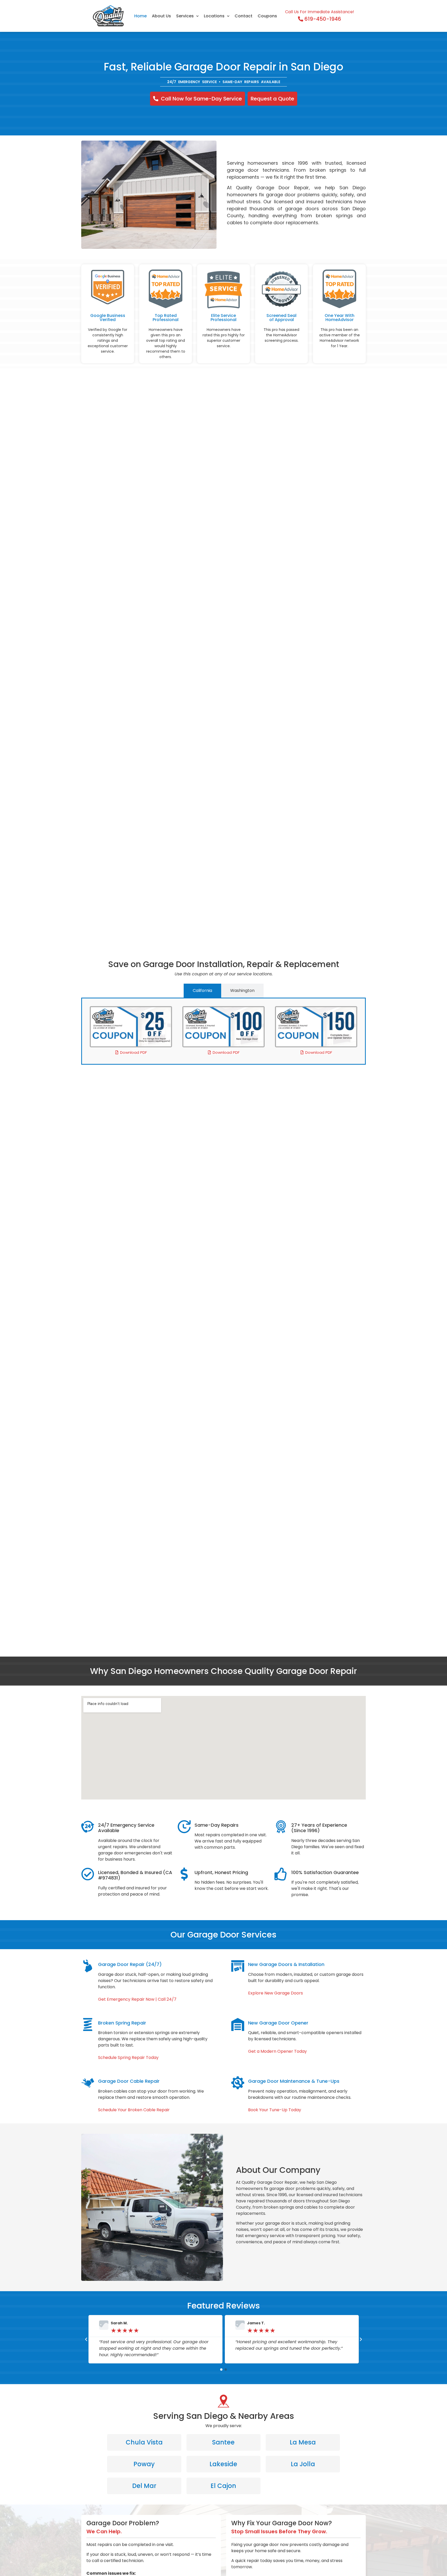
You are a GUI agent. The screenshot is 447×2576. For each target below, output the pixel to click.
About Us (161, 16)
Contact (244, 16)
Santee (223, 2442)
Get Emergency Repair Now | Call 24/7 (137, 1999)
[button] (86, 2339)
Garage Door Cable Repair (129, 2081)
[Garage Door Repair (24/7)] (88, 1966)
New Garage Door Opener (278, 2023)
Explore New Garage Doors (275, 1993)
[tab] (202, 991)
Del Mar (144, 2486)
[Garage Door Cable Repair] (88, 2083)
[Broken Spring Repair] (88, 2024)
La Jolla (303, 2464)
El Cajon (223, 2486)
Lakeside (223, 2464)
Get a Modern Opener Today (277, 2051)
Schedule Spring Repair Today (128, 2058)
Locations (214, 16)
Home (140, 16)
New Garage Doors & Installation (286, 1964)
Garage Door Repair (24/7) (130, 1964)
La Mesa (303, 2442)
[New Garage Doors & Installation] (238, 1966)
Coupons (267, 16)
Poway (144, 2464)
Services (185, 16)
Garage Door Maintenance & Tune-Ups (294, 2081)
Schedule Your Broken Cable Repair (134, 2110)
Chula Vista (144, 2442)
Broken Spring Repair (122, 2023)
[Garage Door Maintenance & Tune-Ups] (238, 2083)
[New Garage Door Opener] (238, 2024)
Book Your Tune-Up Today (275, 2110)
